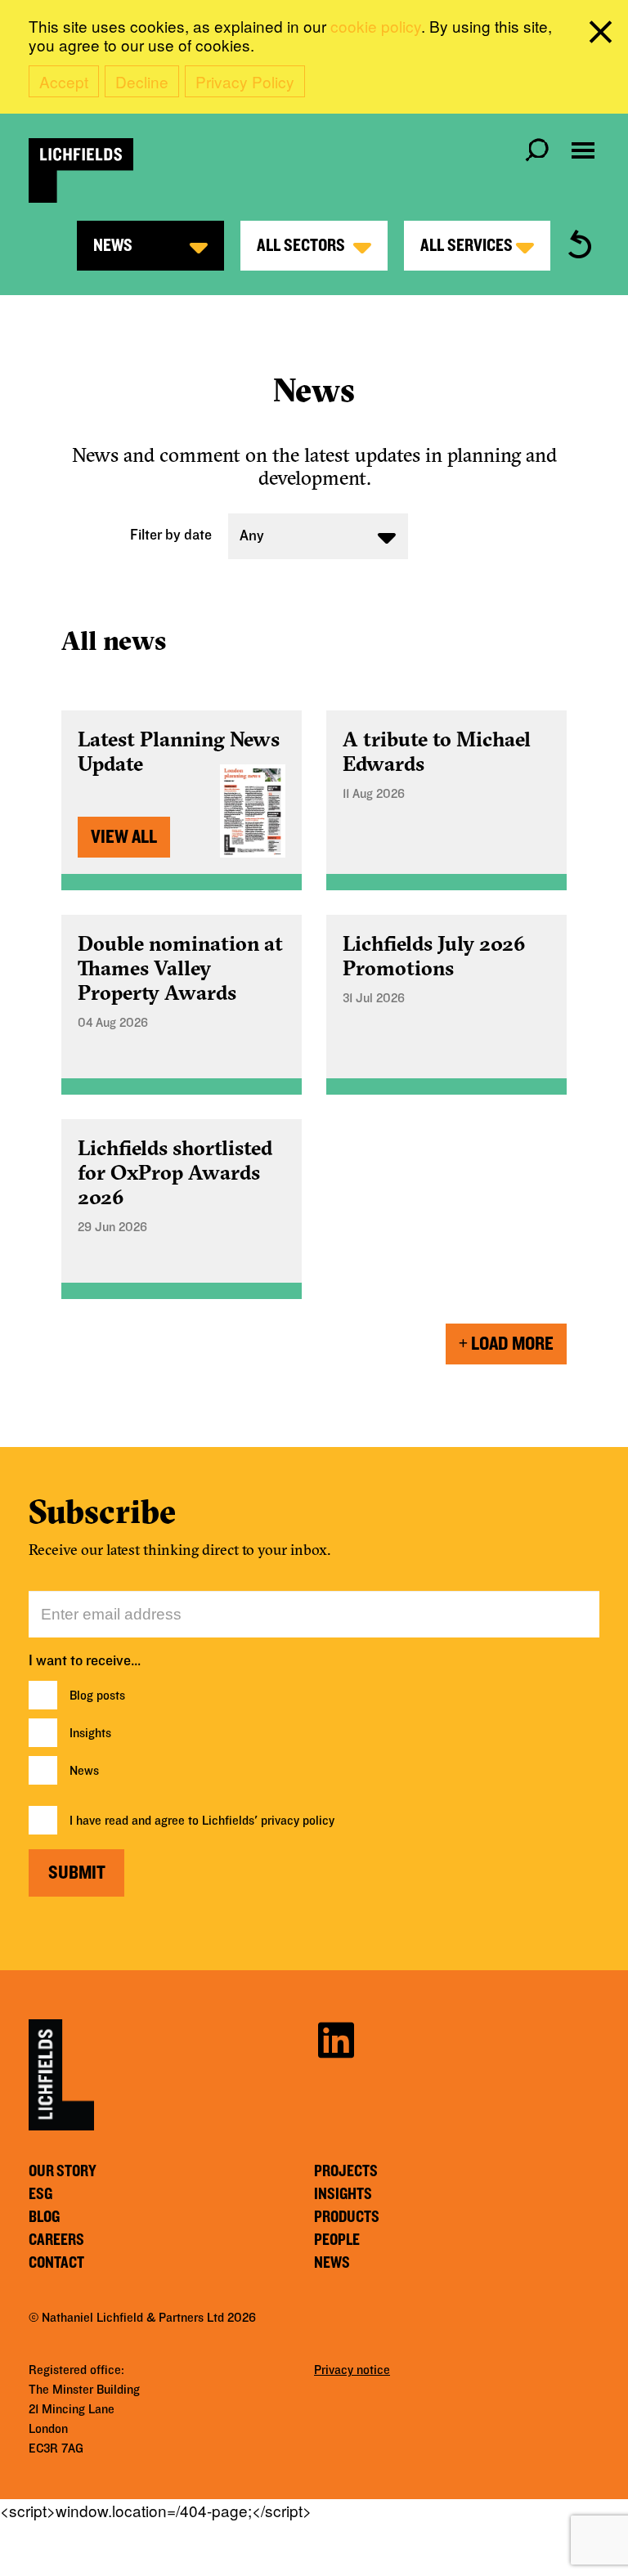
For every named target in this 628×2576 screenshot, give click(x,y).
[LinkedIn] (336, 2038)
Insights (90, 1733)
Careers (56, 2240)
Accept (64, 81)
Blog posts (97, 1696)
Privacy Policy (245, 81)
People (337, 2240)
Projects (346, 2171)
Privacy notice (352, 2370)
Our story (63, 2171)
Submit (77, 1873)
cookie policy (376, 26)
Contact (56, 2263)
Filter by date (171, 535)
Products (347, 2217)
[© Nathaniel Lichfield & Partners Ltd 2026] (81, 170)
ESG (40, 2194)
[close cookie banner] (603, 35)
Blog (44, 2217)
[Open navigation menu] (583, 150)
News (84, 1771)
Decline (142, 81)
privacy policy (298, 1821)
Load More (512, 1344)
